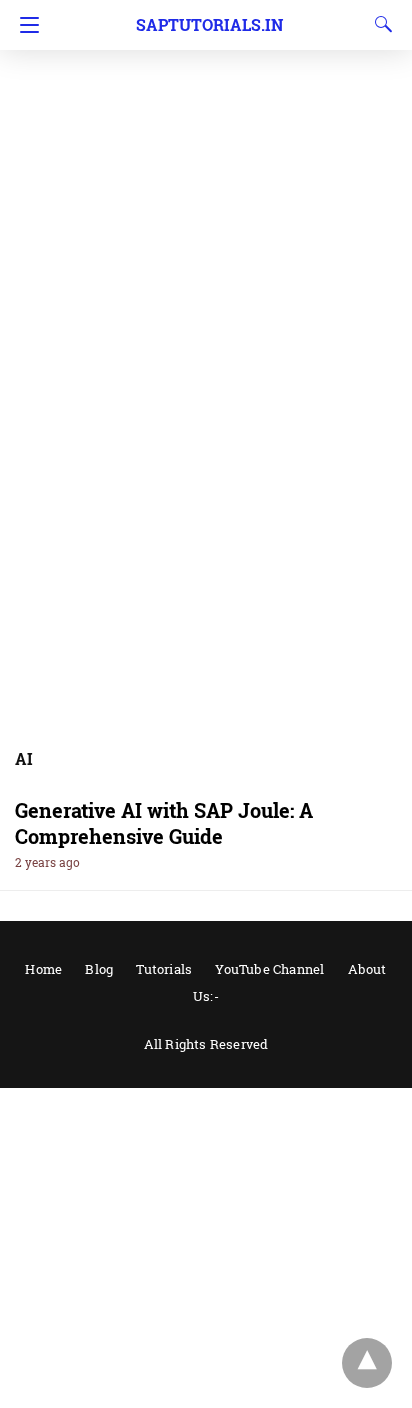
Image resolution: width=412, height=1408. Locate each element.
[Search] (379, 24)
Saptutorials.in (209, 24)
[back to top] (367, 1363)
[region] (206, 160)
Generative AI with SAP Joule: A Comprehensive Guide (164, 823)
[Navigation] (24, 25)
